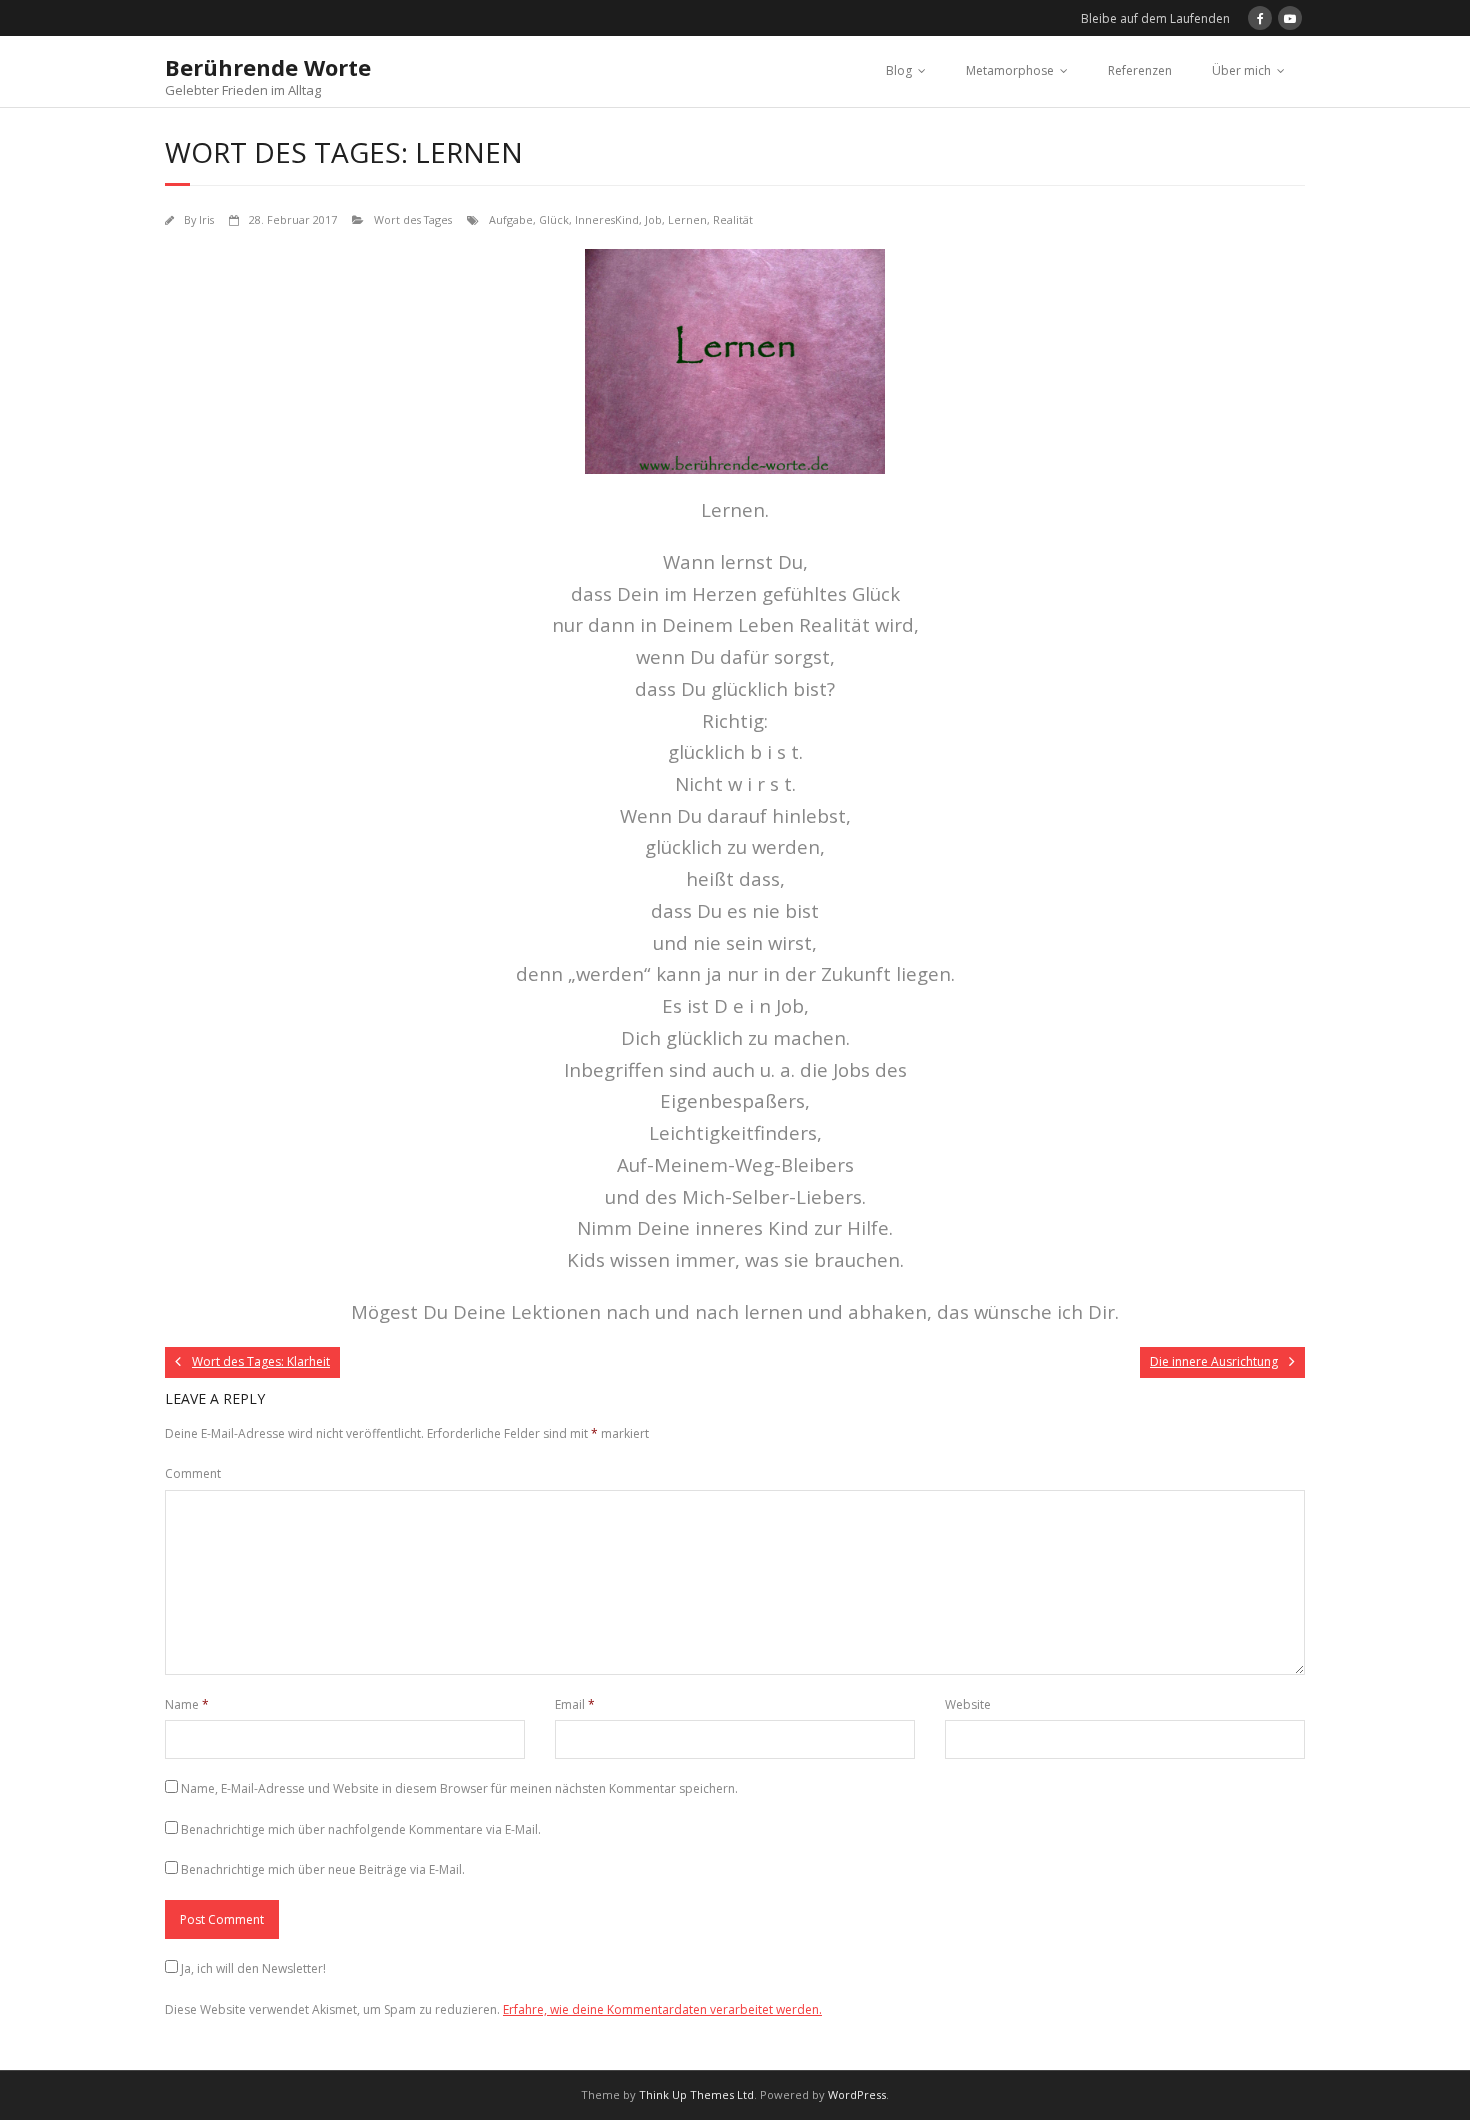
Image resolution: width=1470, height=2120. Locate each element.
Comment (193, 1473)
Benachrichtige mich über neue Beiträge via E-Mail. (323, 1869)
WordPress (857, 2094)
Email (575, 1704)
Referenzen (1140, 70)
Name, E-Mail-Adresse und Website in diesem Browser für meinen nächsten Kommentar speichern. (459, 1788)
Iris (206, 219)
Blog (899, 70)
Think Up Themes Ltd (696, 2094)
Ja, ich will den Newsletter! (253, 1968)
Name (187, 1704)
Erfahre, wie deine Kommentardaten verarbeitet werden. (662, 2009)
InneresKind (607, 219)
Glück (554, 219)
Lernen (687, 219)
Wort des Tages (413, 219)
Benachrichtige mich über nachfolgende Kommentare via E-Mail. (361, 1829)
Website (968, 1704)
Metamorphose (1010, 70)
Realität (733, 219)
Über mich (1241, 70)
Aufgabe (511, 219)
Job (653, 219)
